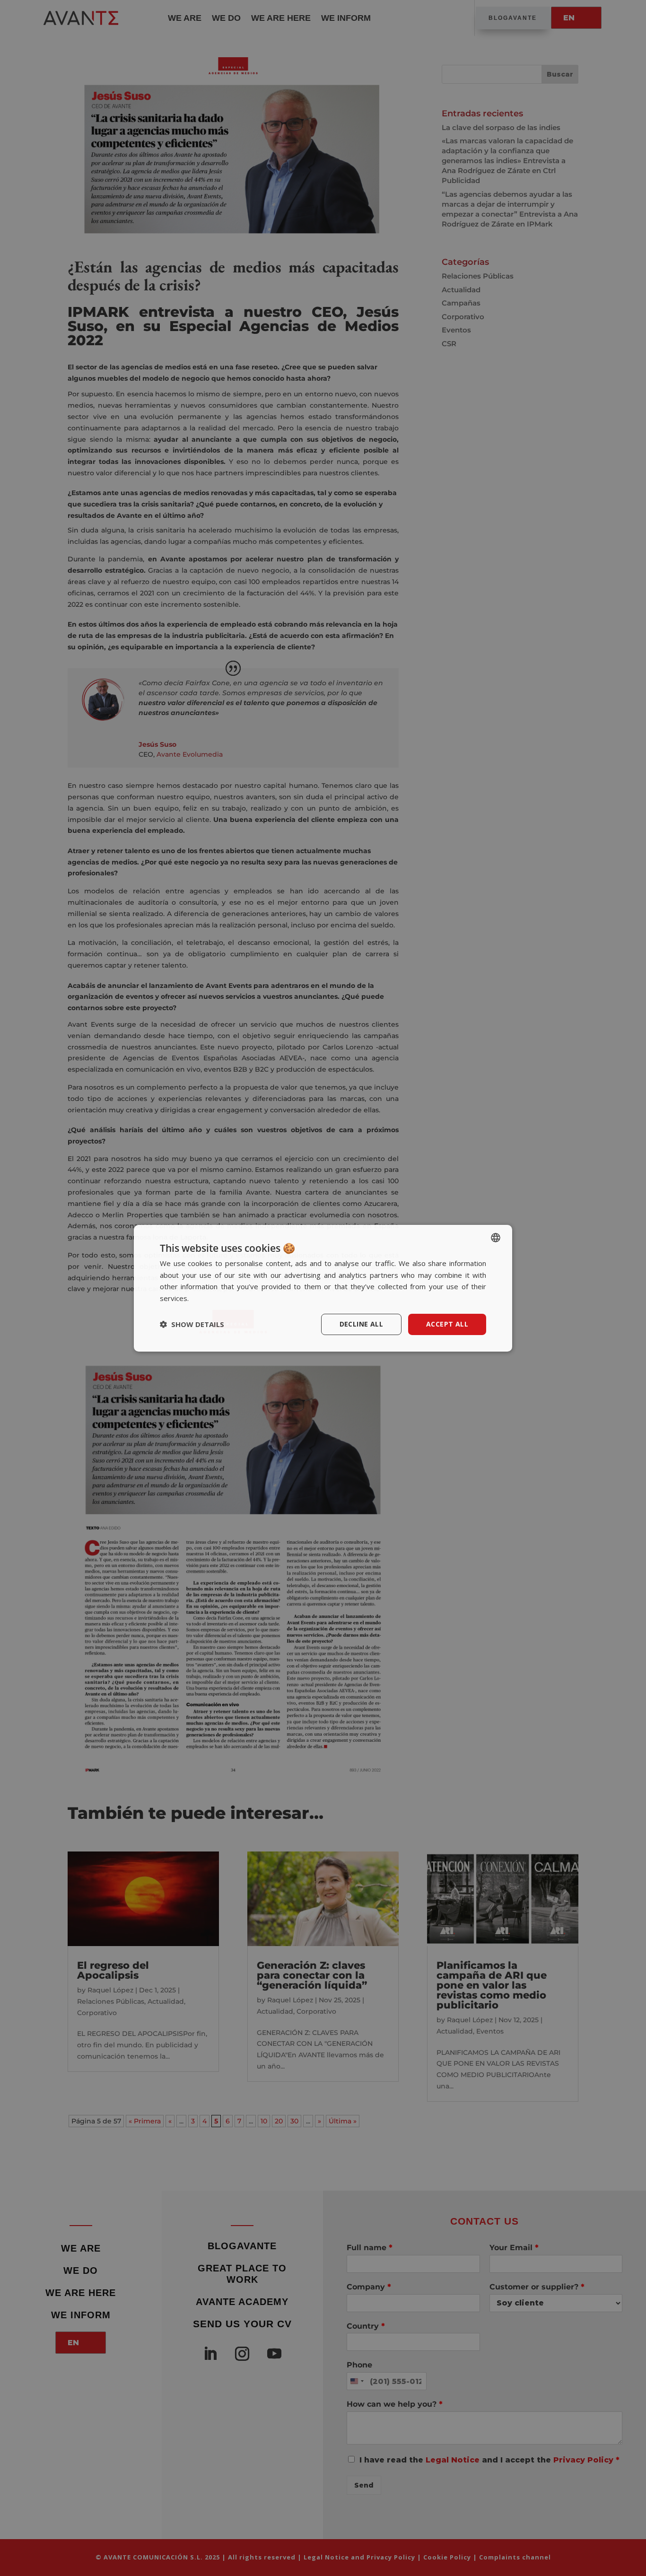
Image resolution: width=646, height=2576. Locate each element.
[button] (192, 1324)
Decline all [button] (361, 1324)
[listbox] (496, 1237)
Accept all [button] (447, 1324)
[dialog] (323, 1288)
